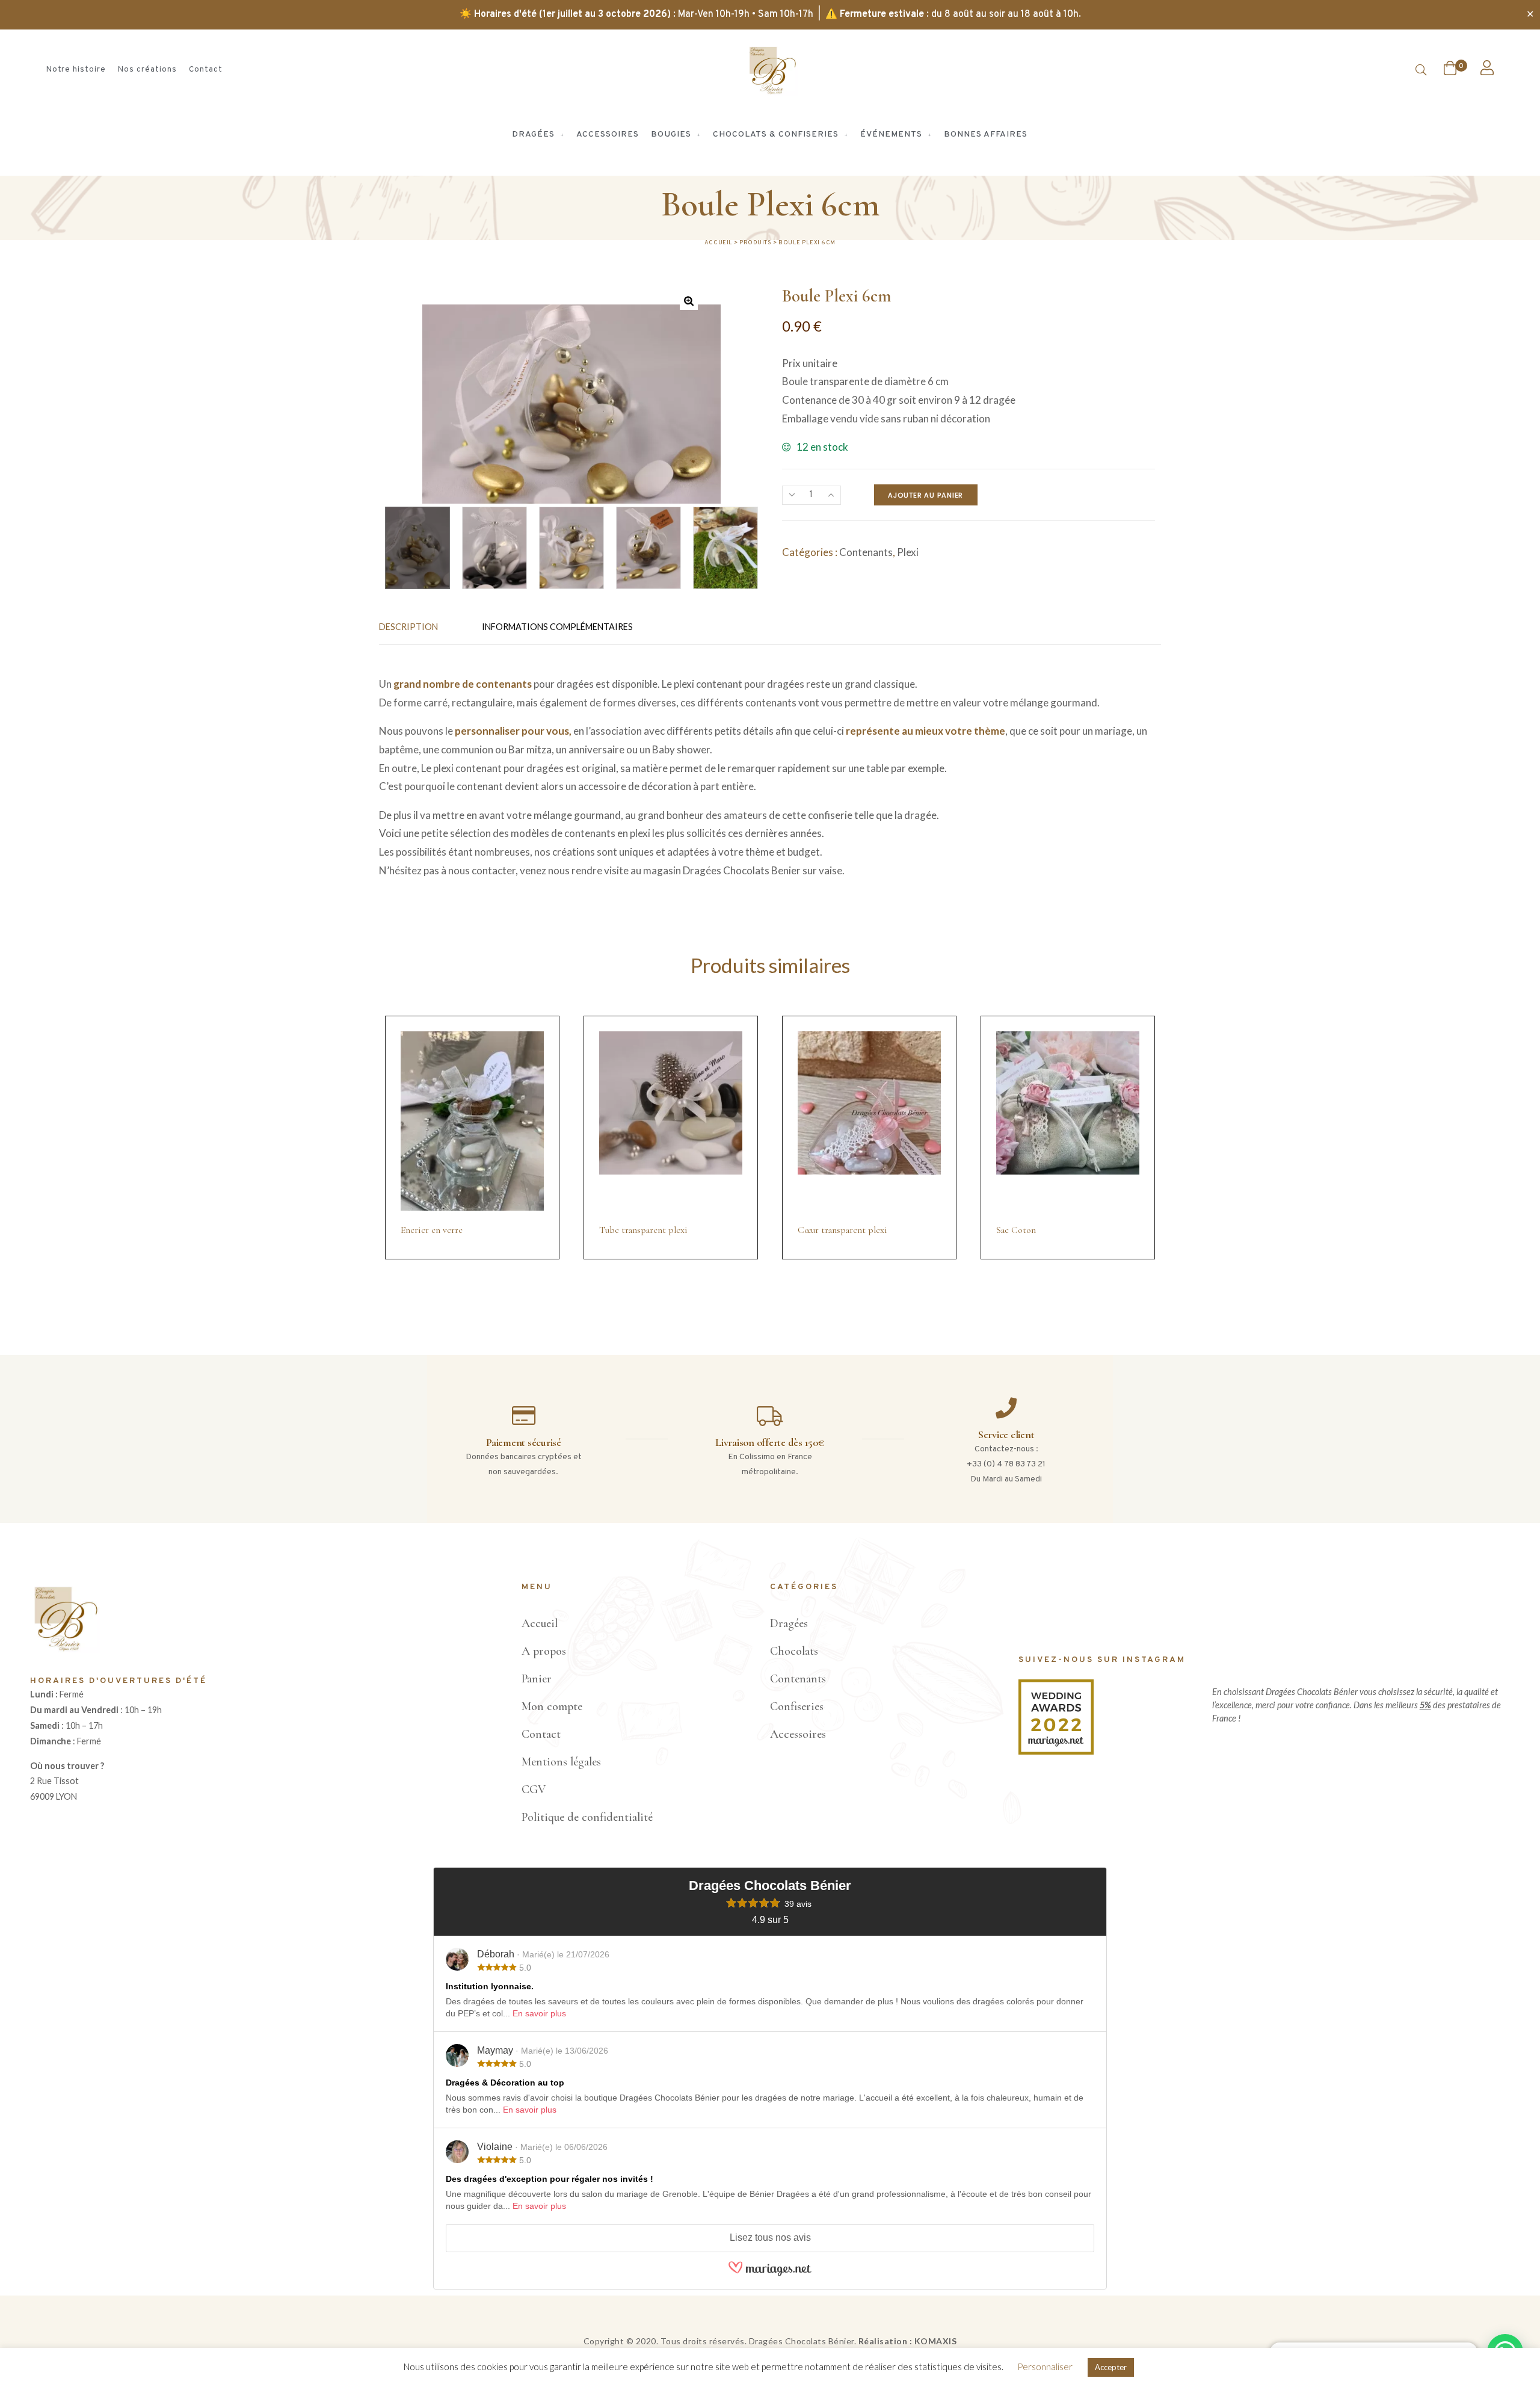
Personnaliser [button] (1045, 2367)
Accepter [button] (1111, 2367)
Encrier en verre (432, 1230)
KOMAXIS (936, 2341)
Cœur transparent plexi (842, 1230)
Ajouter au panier (926, 495)
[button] (689, 301)
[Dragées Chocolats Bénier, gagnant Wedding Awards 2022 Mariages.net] (1056, 1751)
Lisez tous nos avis (770, 2237)
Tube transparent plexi (643, 1230)
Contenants (866, 552)
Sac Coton (1016, 1230)
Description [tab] (408, 627)
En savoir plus (539, 2013)
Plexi (908, 552)
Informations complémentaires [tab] (557, 627)
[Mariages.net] (770, 2275)
